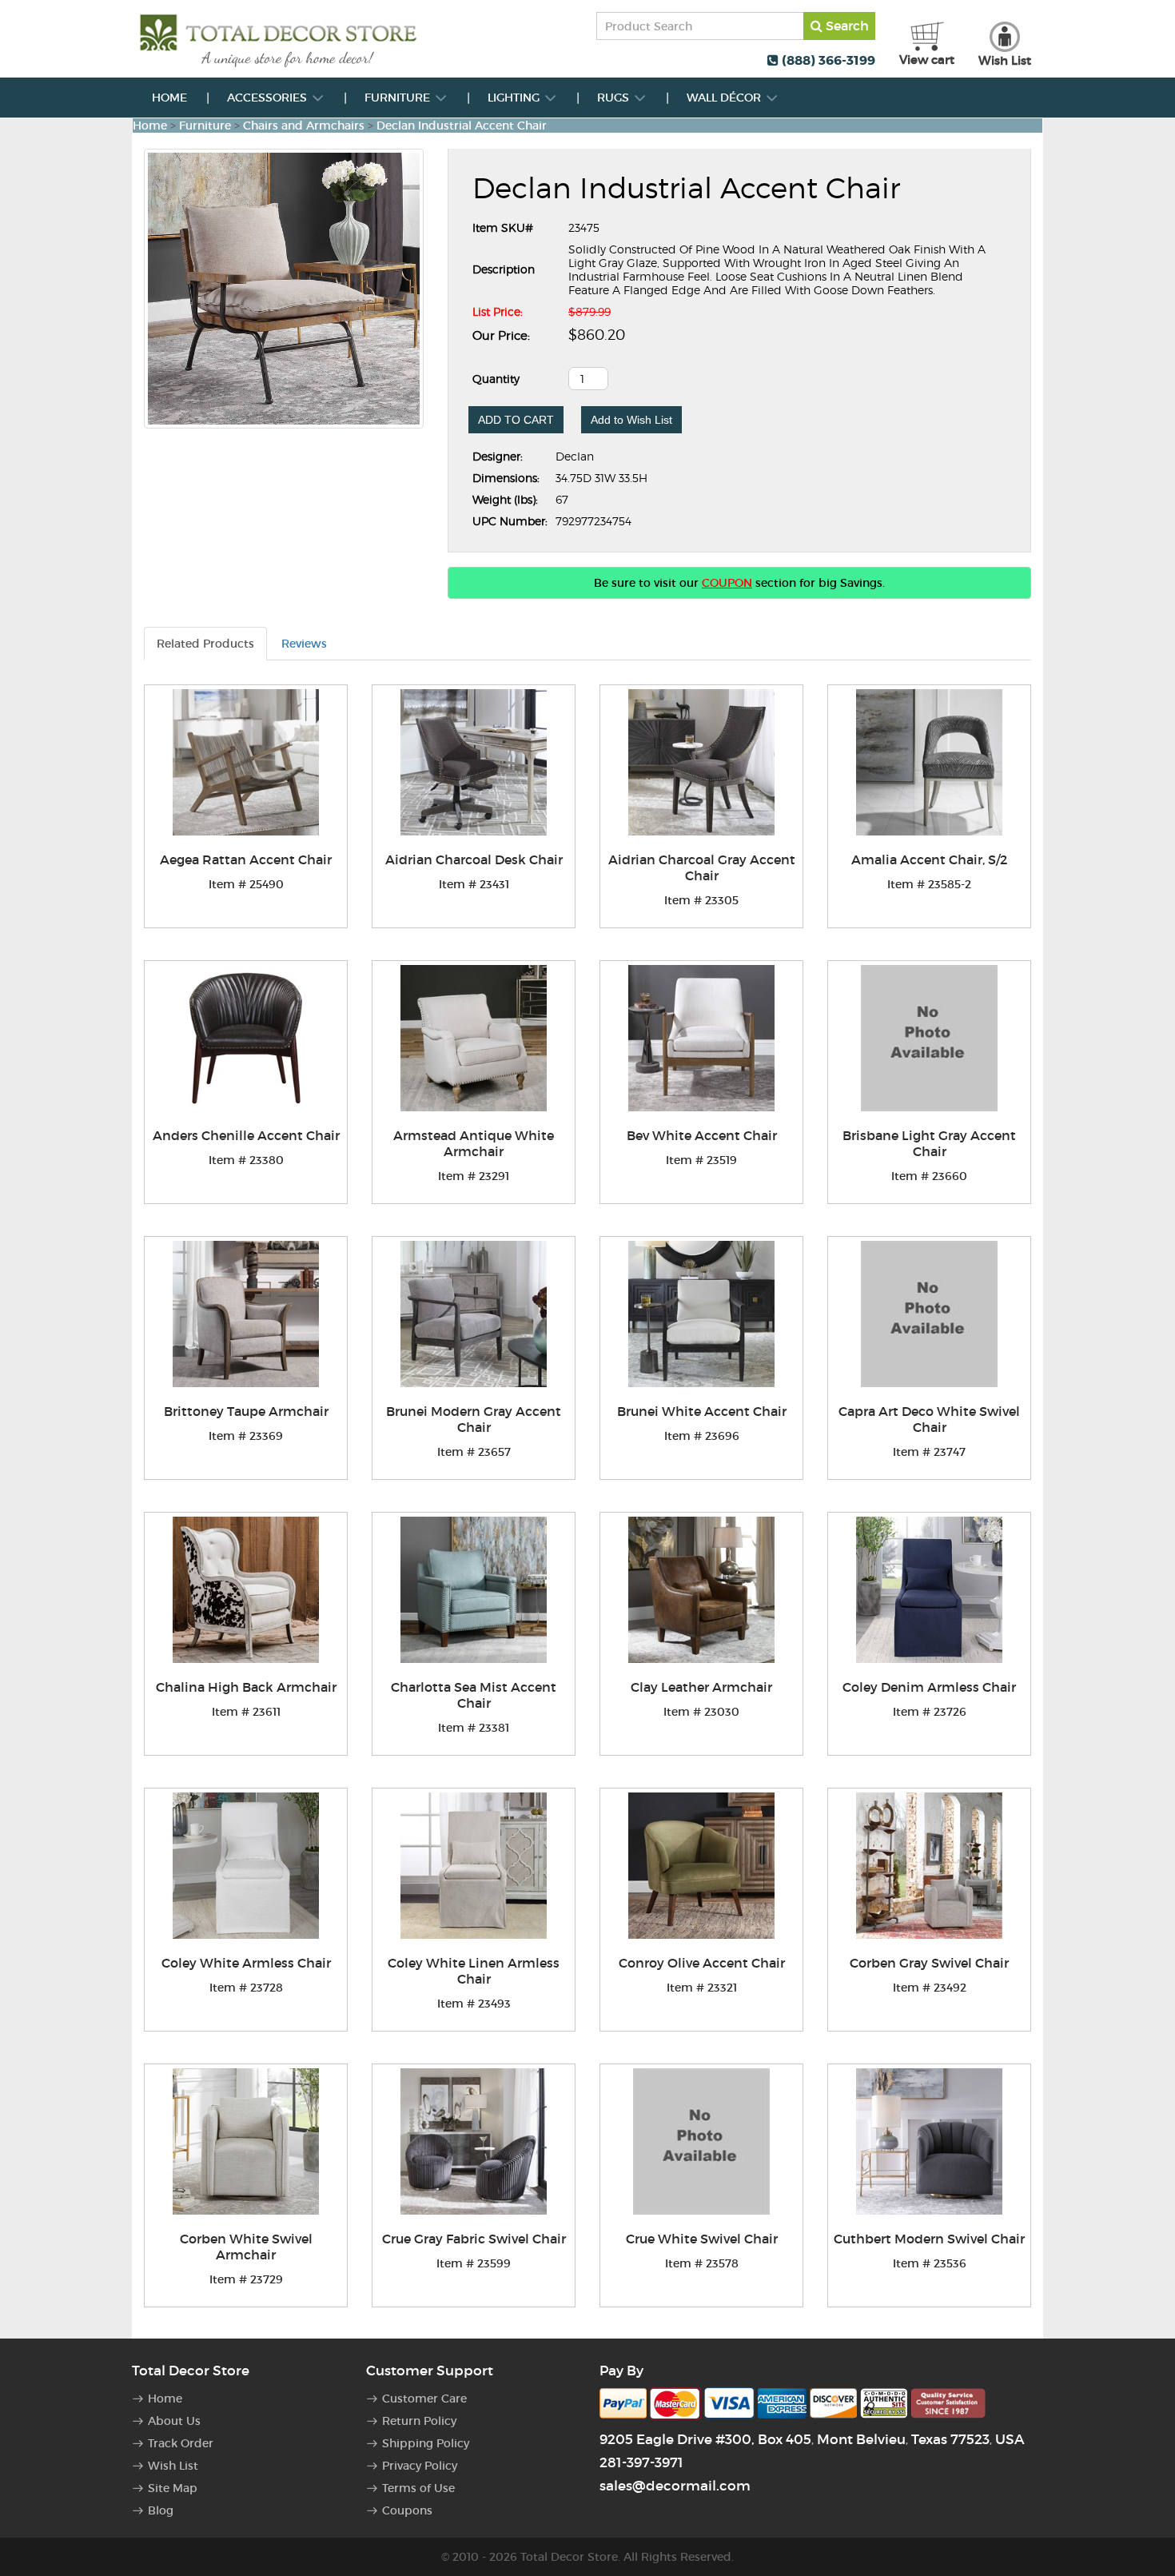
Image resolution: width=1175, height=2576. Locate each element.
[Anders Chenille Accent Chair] (246, 1038)
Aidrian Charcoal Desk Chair (474, 859)
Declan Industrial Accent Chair (462, 126)
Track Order (181, 2443)
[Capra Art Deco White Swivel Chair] (929, 1314)
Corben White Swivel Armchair (246, 2247)
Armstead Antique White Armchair (474, 1143)
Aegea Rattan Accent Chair (246, 859)
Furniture (399, 98)
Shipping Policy (426, 2443)
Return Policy (419, 2421)
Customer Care (424, 2399)
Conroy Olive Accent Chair (702, 1963)
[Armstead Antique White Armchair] (474, 1038)
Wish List (173, 2466)
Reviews (304, 644)
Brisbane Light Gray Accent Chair (929, 1143)
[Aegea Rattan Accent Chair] (246, 762)
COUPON (727, 583)
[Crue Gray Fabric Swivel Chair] (474, 2141)
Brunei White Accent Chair (702, 1411)
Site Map (173, 2488)
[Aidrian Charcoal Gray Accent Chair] (701, 762)
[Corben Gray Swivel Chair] (929, 1866)
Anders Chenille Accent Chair (246, 1135)
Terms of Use (418, 2488)
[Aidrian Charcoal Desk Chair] (474, 762)
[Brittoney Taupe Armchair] (246, 1314)
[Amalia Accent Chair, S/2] (929, 762)
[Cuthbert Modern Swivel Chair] (929, 2141)
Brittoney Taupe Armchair (246, 1411)
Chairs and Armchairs (304, 126)
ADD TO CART (516, 420)
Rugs (615, 98)
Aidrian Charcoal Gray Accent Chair (702, 867)
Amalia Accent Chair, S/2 (929, 859)
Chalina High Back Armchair (246, 1687)
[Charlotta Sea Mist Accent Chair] (474, 1590)
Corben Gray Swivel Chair (929, 1963)
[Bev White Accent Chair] (701, 1038)
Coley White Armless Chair (246, 1963)
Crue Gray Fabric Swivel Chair (474, 2239)
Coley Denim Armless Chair (929, 1687)
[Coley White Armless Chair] (246, 1866)
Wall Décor (725, 98)
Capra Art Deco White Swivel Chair (929, 1419)
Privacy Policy (420, 2466)
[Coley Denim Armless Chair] (929, 1590)
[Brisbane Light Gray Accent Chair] (929, 1038)
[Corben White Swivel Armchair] (246, 2141)
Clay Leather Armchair (701, 1687)
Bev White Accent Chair (702, 1135)
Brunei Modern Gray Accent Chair (474, 1419)
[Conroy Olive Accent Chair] (701, 1866)
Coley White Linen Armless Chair (474, 1971)
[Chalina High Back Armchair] (246, 1590)
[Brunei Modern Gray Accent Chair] (474, 1314)
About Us (174, 2421)
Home (169, 98)
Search (846, 26)
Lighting (515, 98)
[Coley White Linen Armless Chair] (474, 1866)
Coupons (407, 2510)
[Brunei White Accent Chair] (701, 1314)
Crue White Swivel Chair (702, 2239)
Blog (161, 2510)
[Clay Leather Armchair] (701, 1590)
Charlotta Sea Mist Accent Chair (474, 1695)
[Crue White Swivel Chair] (701, 2141)
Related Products (205, 644)
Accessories (269, 98)
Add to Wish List (631, 420)
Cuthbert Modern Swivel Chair (929, 2239)
